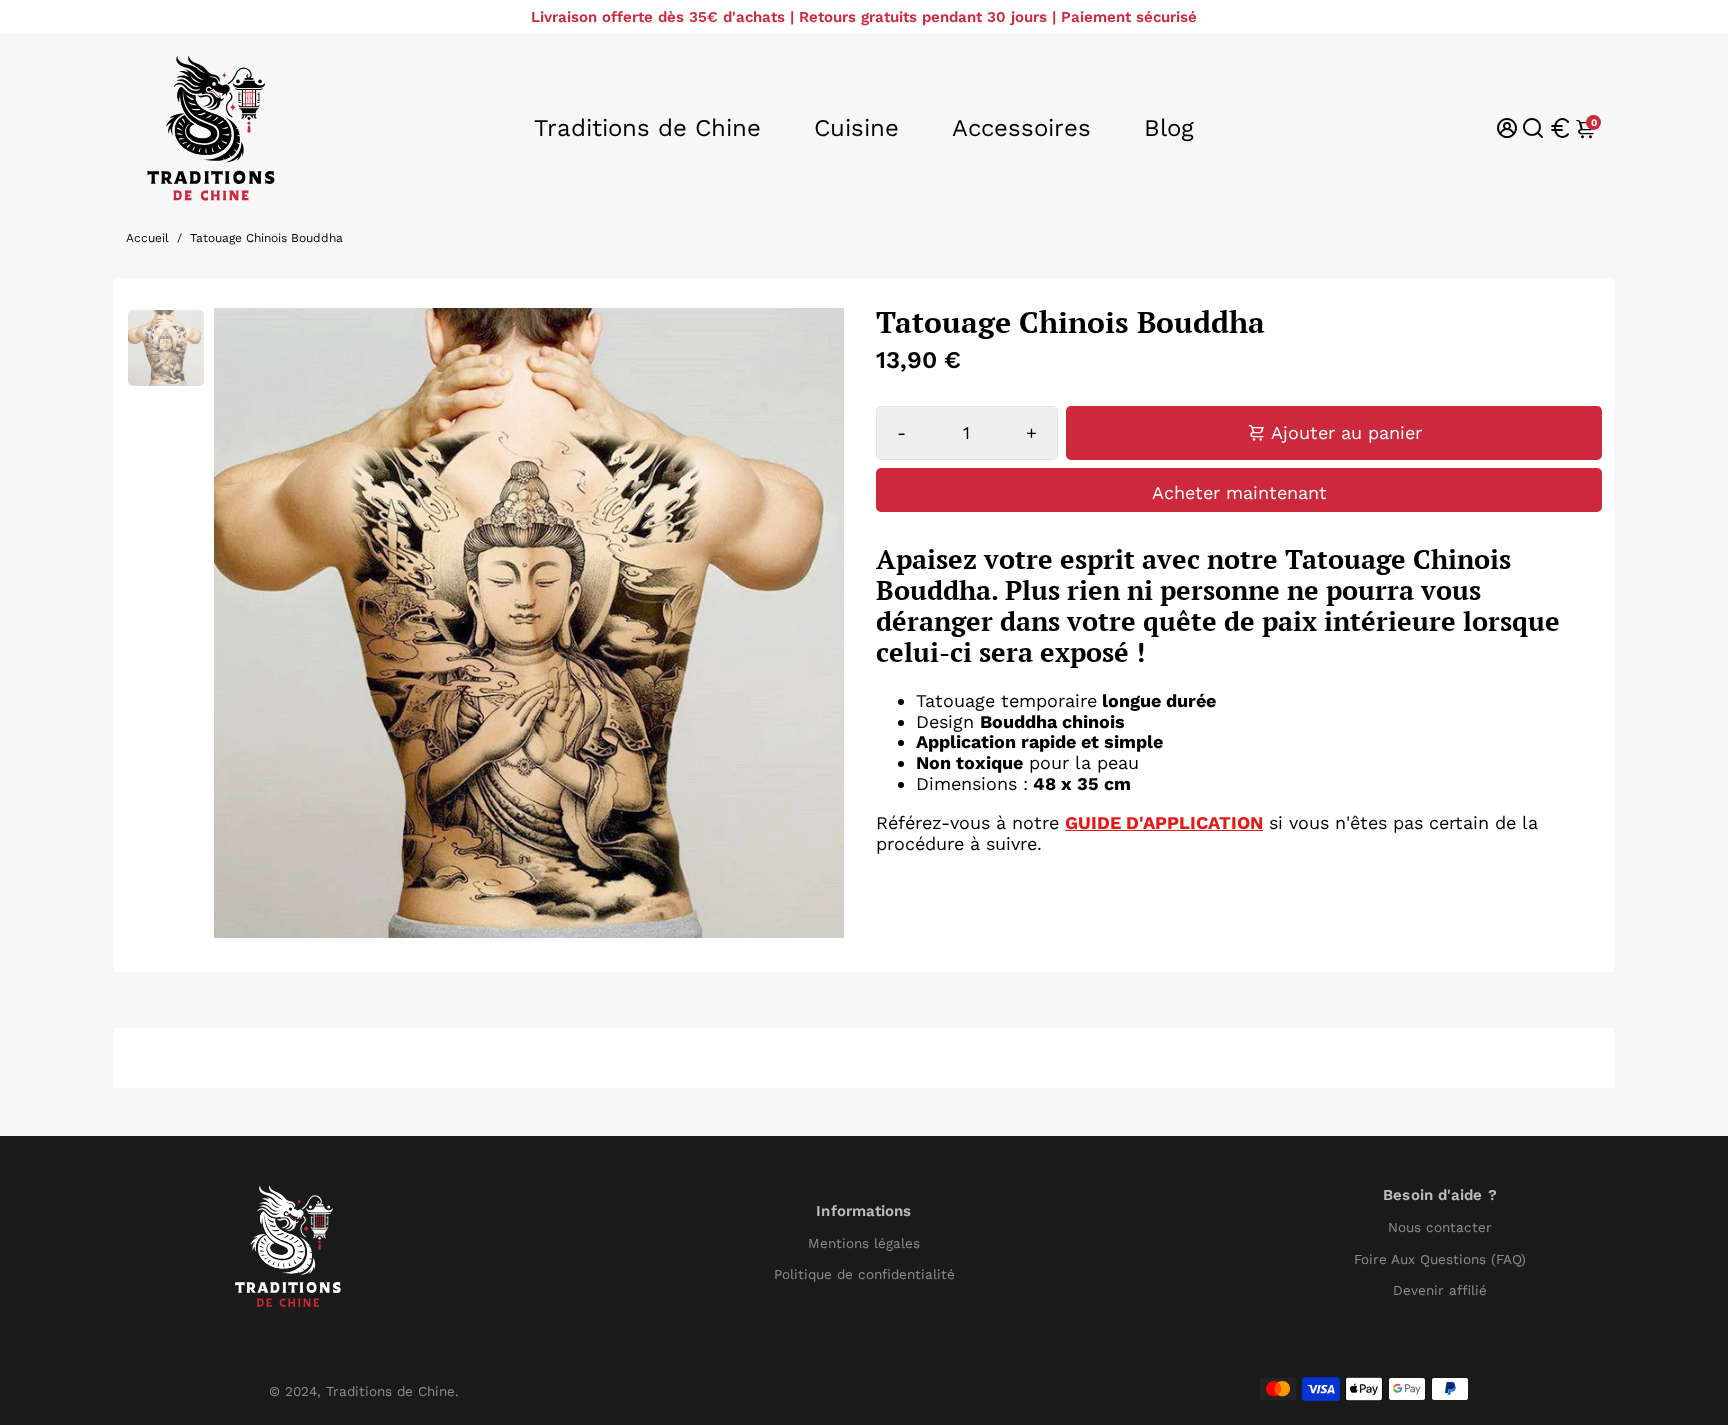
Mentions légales (864, 1243)
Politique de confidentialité (864, 1274)
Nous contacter (1440, 1227)
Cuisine (856, 128)
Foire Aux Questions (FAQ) (1440, 1259)
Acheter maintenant (1239, 492)
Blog (1169, 128)
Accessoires (1021, 128)
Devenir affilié (1440, 1290)
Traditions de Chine (647, 128)
